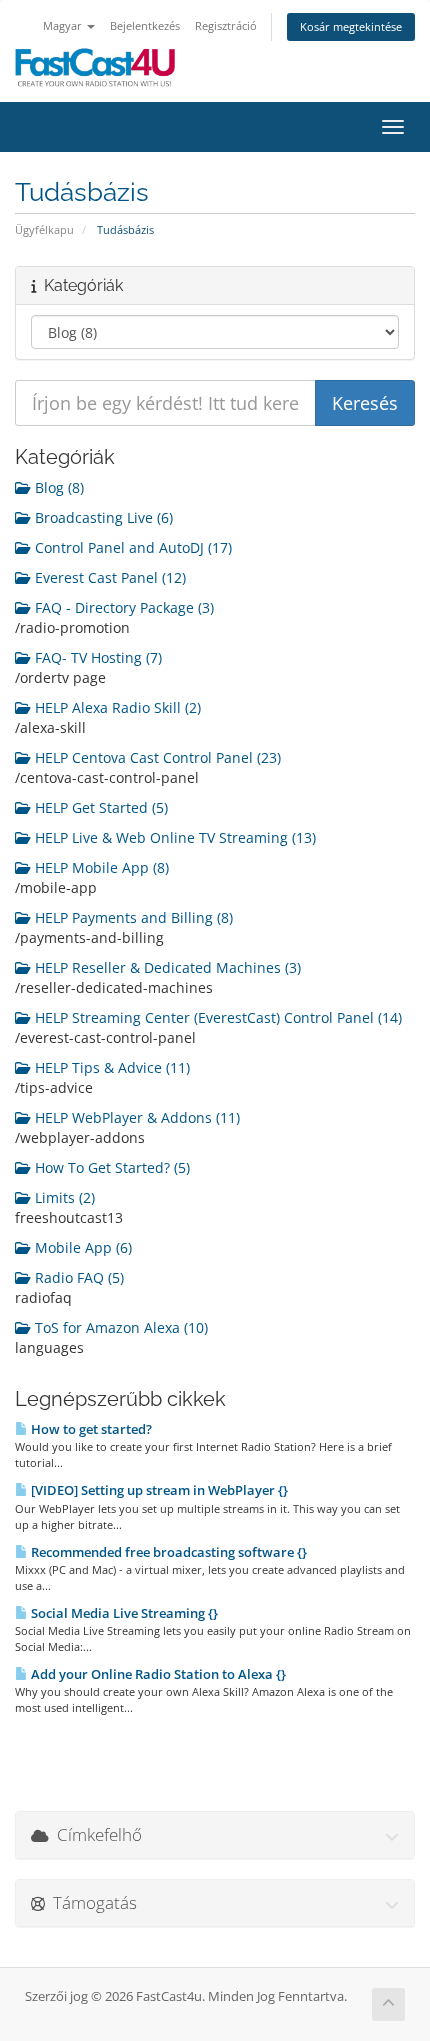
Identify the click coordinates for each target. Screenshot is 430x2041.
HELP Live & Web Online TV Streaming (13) (173, 837)
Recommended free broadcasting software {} (167, 1552)
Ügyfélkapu (44, 229)
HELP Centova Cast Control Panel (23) (156, 757)
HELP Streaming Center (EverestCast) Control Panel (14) (216, 1017)
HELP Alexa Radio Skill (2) (116, 707)
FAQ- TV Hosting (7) (96, 657)
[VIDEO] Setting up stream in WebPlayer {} (158, 1490)
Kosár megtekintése (351, 26)
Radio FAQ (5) (77, 1277)
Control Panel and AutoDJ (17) (131, 547)
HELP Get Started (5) (99, 807)
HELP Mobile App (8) (100, 867)
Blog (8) (57, 487)
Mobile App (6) (81, 1247)
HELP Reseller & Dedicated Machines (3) (166, 967)
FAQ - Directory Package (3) (122, 607)
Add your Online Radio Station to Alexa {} (157, 1674)
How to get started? (90, 1429)
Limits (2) (63, 1197)
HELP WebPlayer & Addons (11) (135, 1117)
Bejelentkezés (145, 25)
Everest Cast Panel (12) (108, 577)
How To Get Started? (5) (110, 1167)
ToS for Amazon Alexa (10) (119, 1327)
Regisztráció (226, 25)
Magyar (64, 25)
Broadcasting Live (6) (102, 517)
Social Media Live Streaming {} (123, 1613)
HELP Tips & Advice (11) (110, 1067)
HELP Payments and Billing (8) (132, 917)
